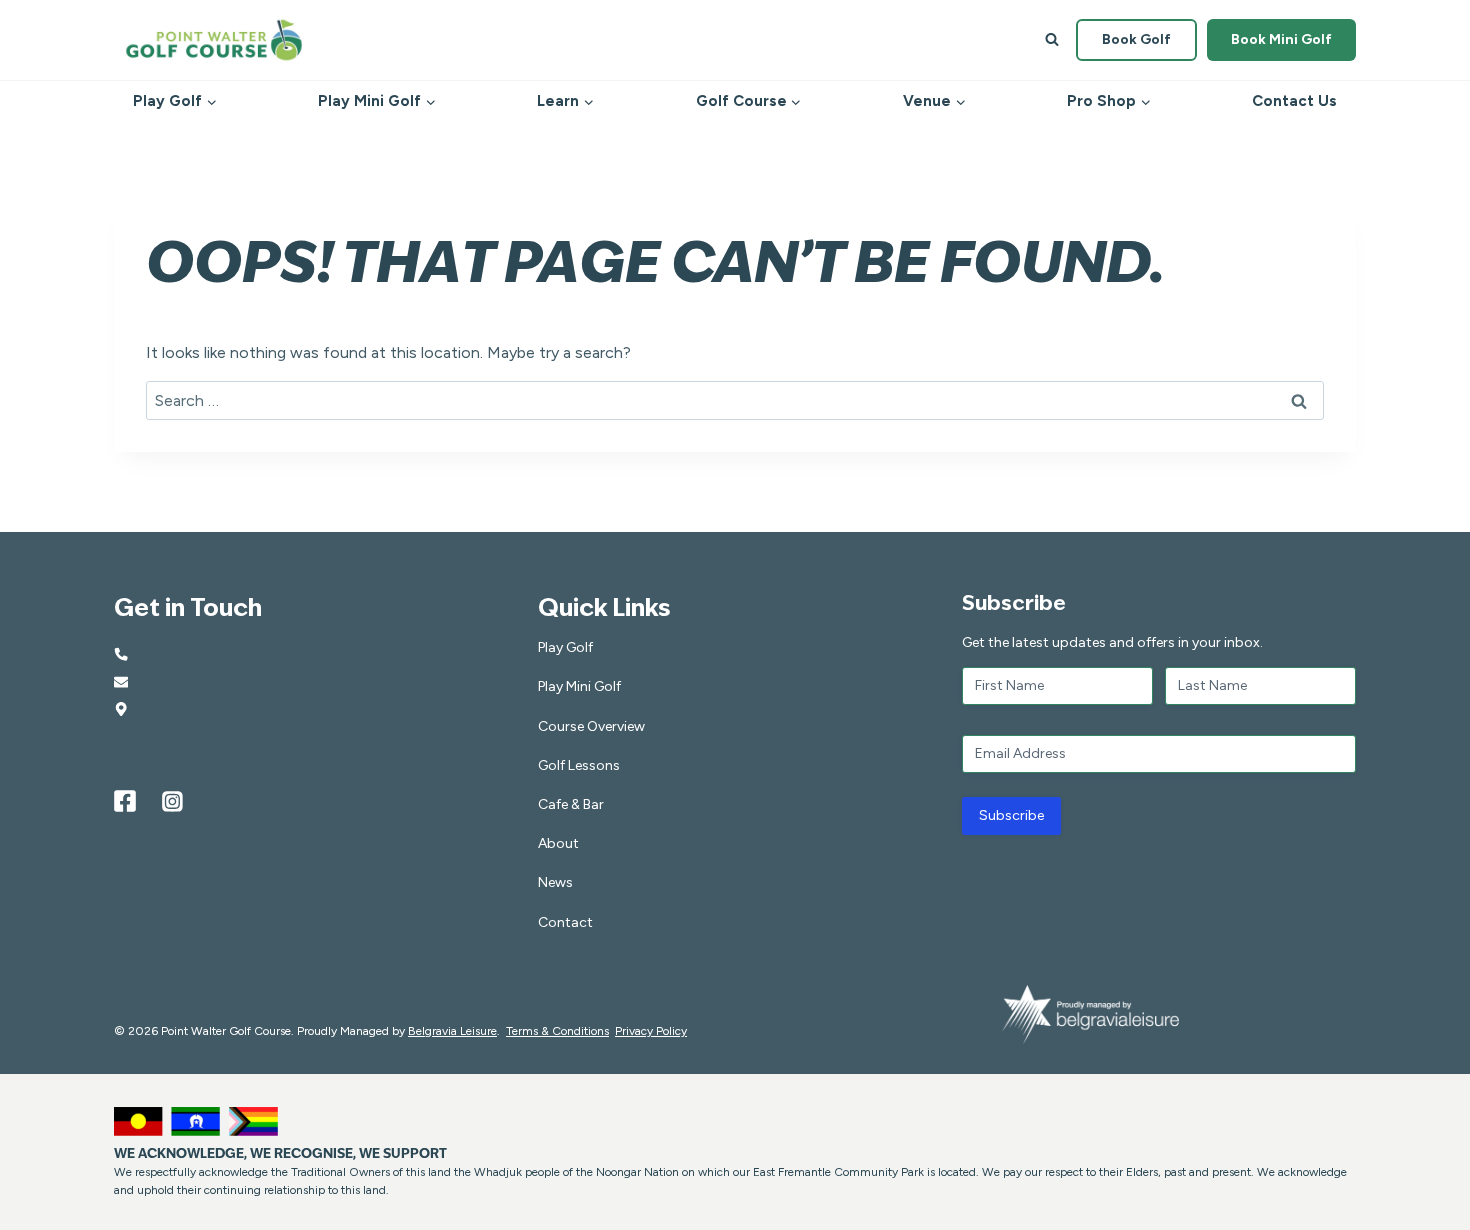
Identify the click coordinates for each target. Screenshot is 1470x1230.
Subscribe (1011, 815)
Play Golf (565, 647)
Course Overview (591, 726)
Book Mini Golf (1281, 39)
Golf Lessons (579, 765)
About (558, 843)
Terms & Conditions (557, 1031)
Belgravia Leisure (452, 1031)
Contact (565, 922)
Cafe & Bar (571, 804)
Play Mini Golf (579, 686)
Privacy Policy (651, 1031)
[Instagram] (173, 801)
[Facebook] (125, 801)
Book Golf (1136, 39)
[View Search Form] (1052, 40)
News (555, 882)
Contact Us (1294, 101)
